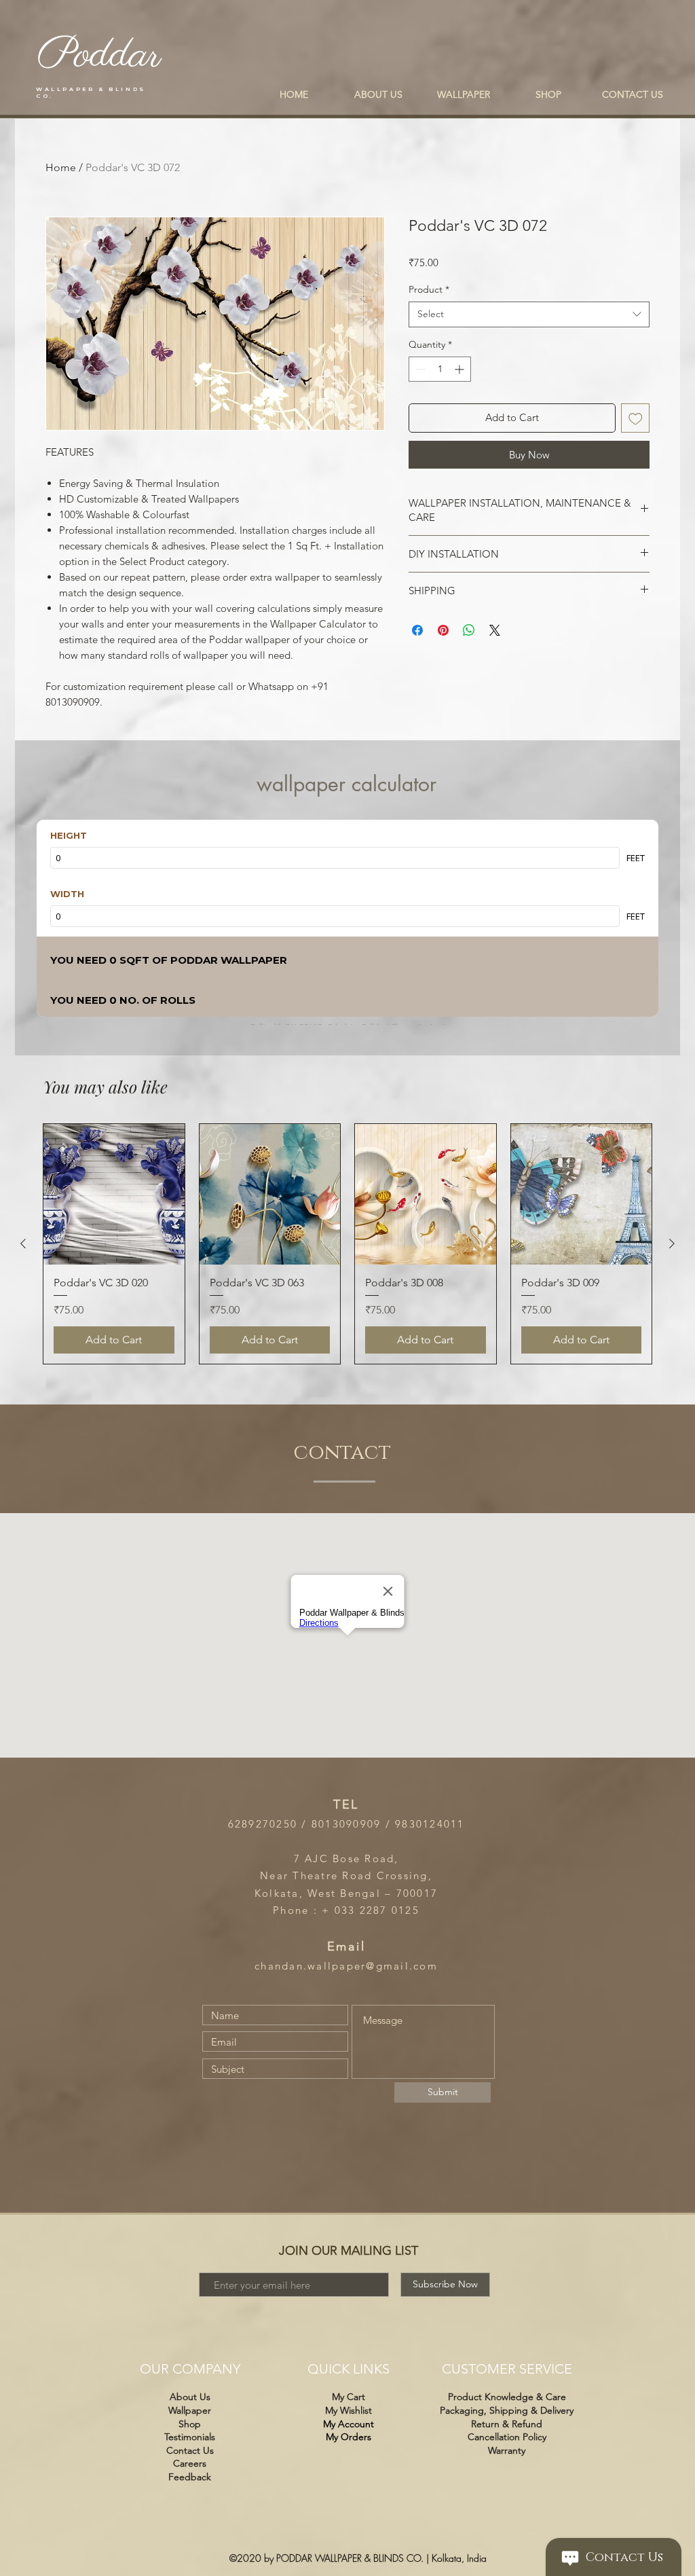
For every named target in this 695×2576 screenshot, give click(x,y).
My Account (349, 2424)
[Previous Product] (23, 1244)
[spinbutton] (440, 369)
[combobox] (529, 314)
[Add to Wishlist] (636, 418)
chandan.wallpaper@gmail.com (346, 1966)
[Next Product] (672, 1244)
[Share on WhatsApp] (469, 630)
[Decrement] (419, 369)
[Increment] (461, 369)
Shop (190, 2424)
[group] (347, 1244)
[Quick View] (114, 1195)
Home (61, 167)
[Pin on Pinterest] (443, 630)
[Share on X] (495, 630)
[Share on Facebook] (417, 630)
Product (429, 289)
